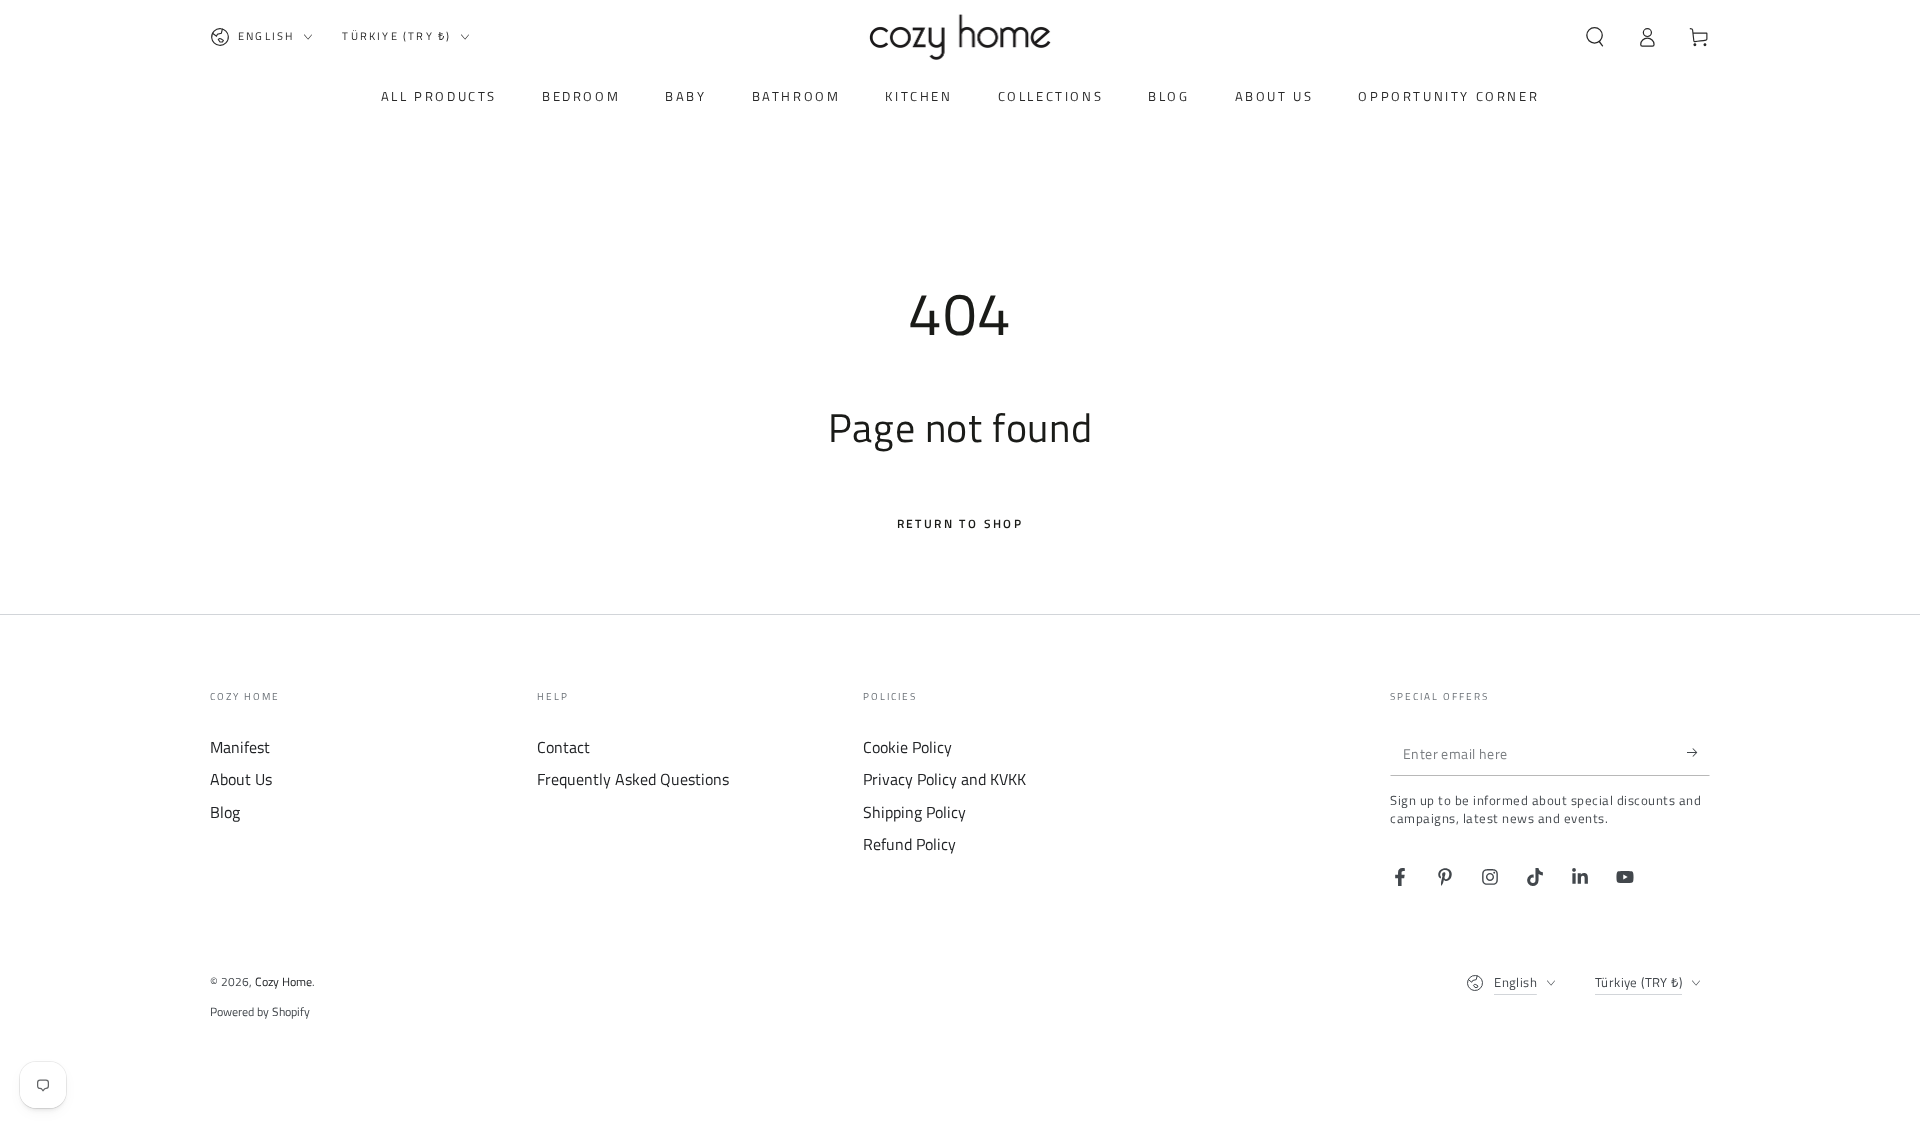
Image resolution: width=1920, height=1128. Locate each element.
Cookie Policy (907, 747)
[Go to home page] (960, 37)
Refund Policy (909, 844)
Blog (225, 812)
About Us (241, 779)
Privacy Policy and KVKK (944, 779)
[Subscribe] (1698, 753)
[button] (1595, 37)
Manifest (240, 747)
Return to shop (960, 523)
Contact (563, 747)
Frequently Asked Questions (633, 779)
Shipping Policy (914, 812)
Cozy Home (283, 981)
